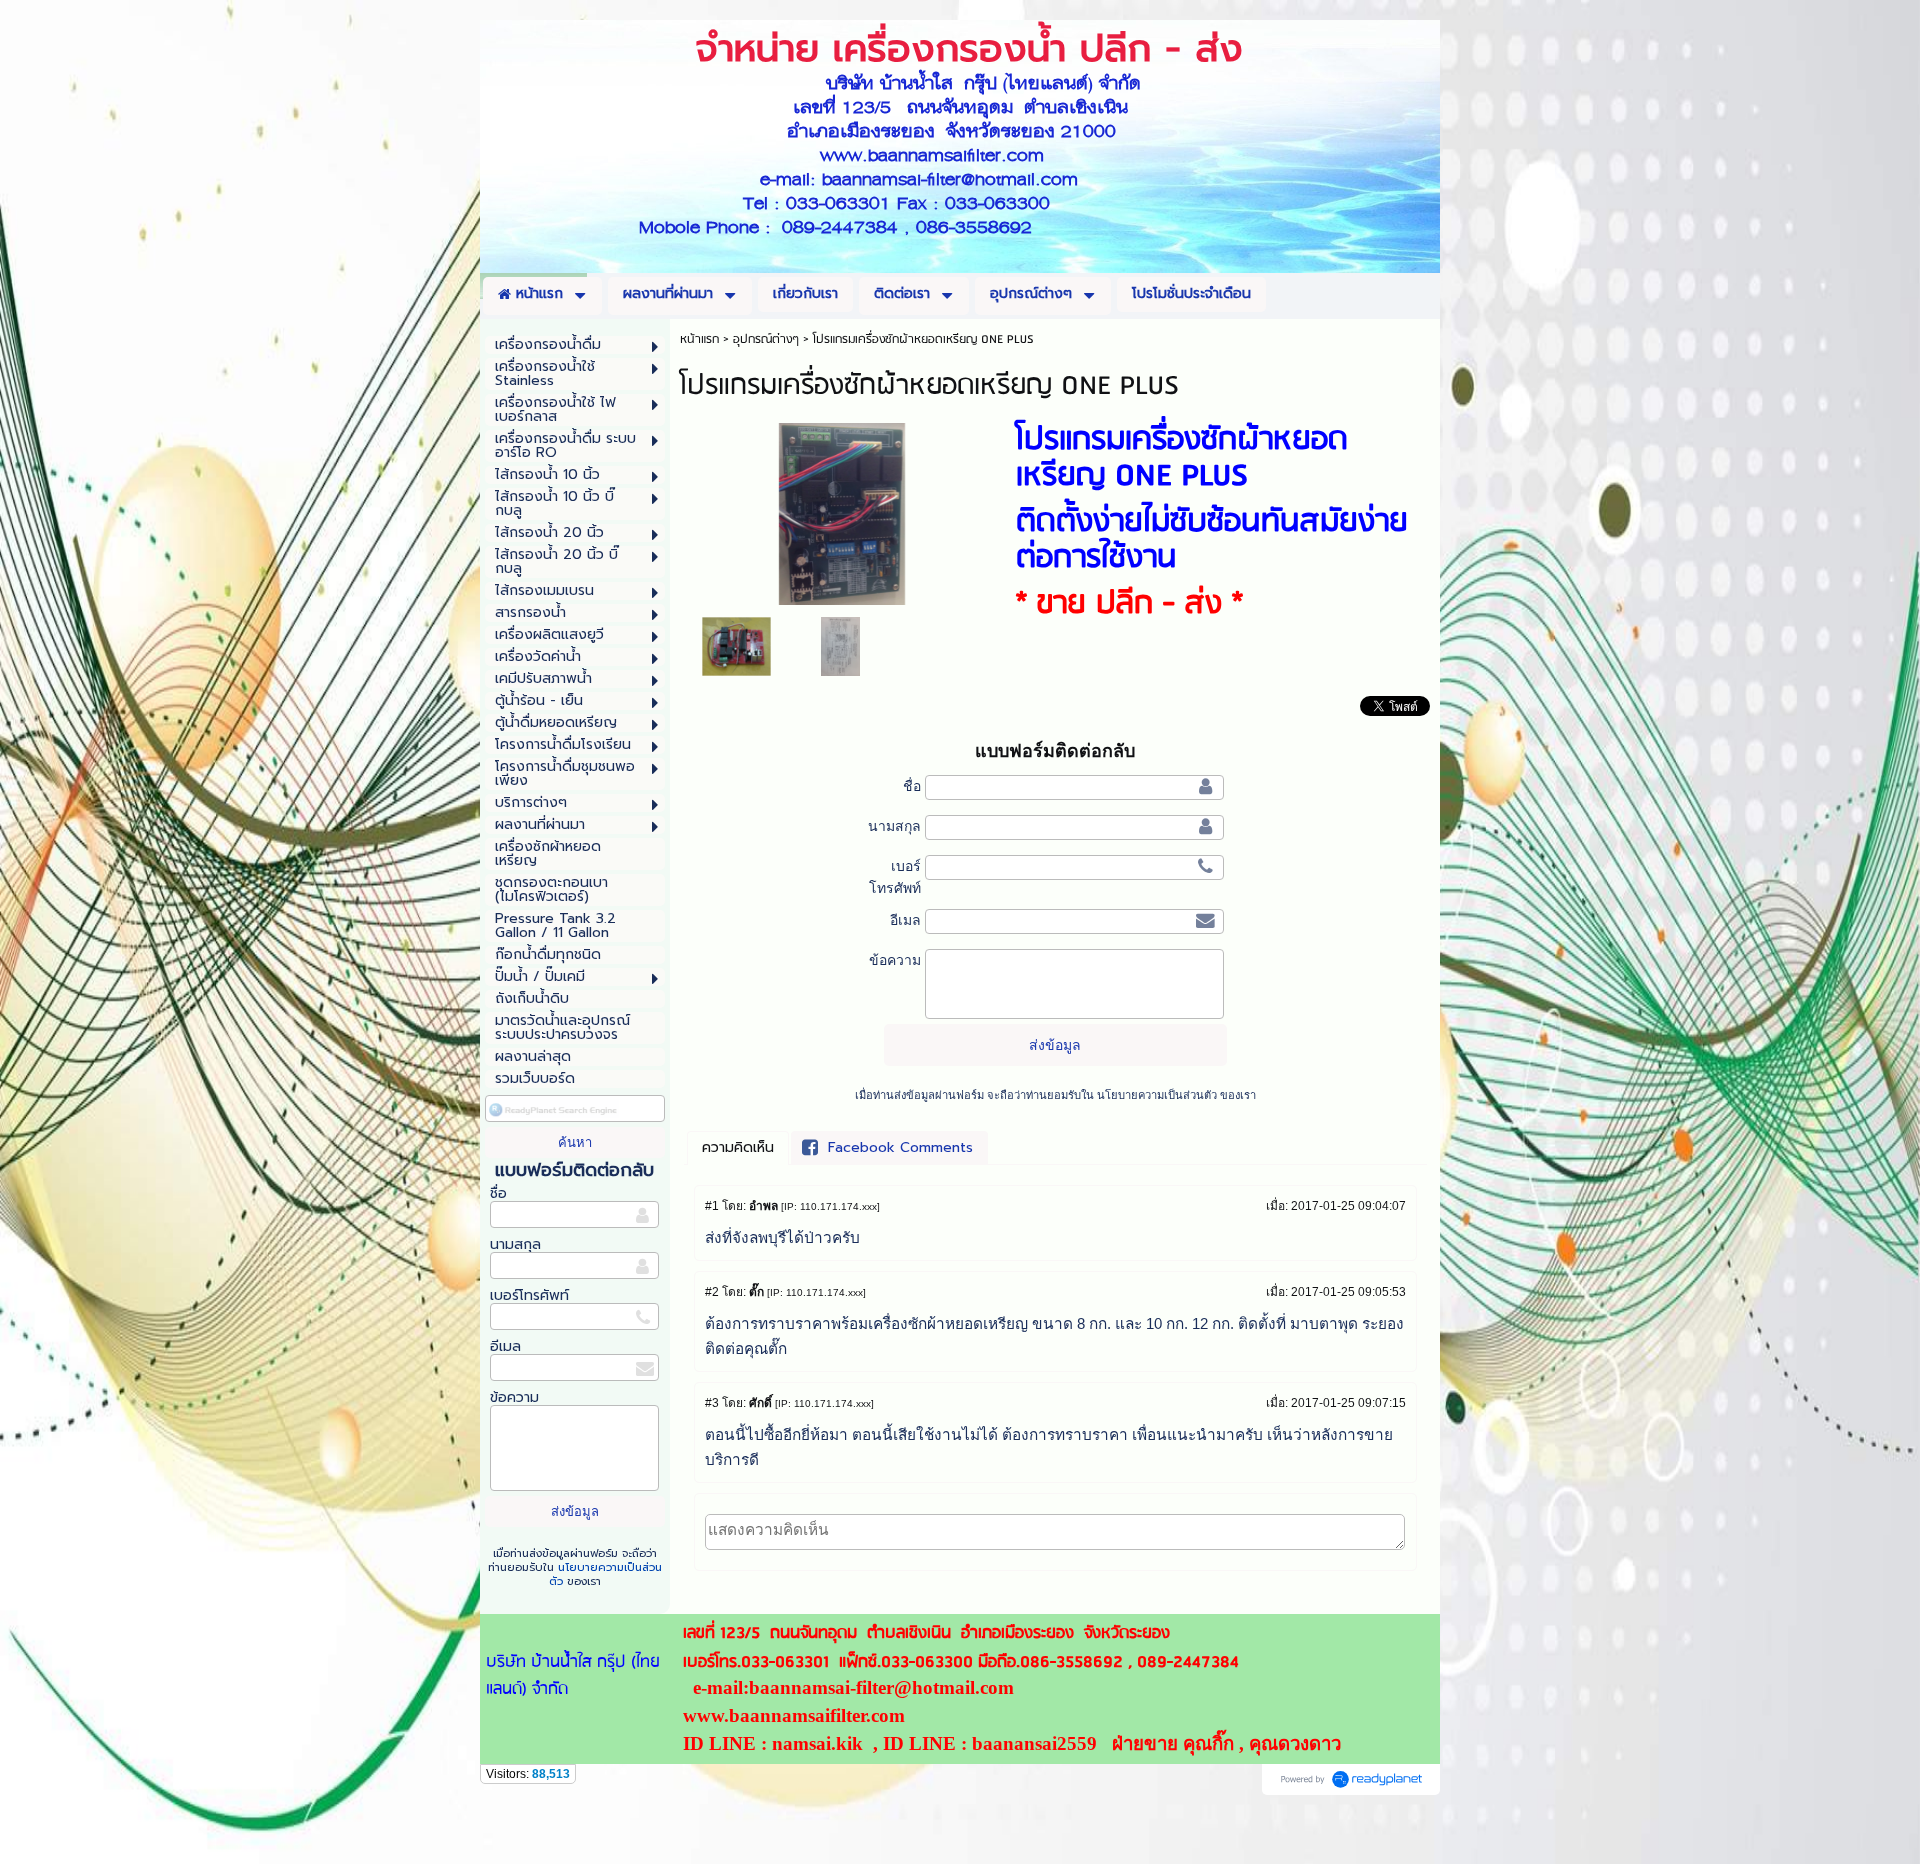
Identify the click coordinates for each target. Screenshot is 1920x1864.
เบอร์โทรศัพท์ (529, 1295)
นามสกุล (515, 1244)
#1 (712, 1206)
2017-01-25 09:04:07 (1348, 1206)
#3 (712, 1403)
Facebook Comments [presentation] (900, 1147)
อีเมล (505, 1346)
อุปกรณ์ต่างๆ (766, 339)
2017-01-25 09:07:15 (1348, 1403)
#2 (712, 1292)
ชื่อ (498, 1193)
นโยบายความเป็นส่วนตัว (605, 1574)
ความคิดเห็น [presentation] (738, 1147)
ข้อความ (514, 1397)
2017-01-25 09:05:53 (1348, 1292)
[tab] (738, 1148)
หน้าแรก (699, 339)
